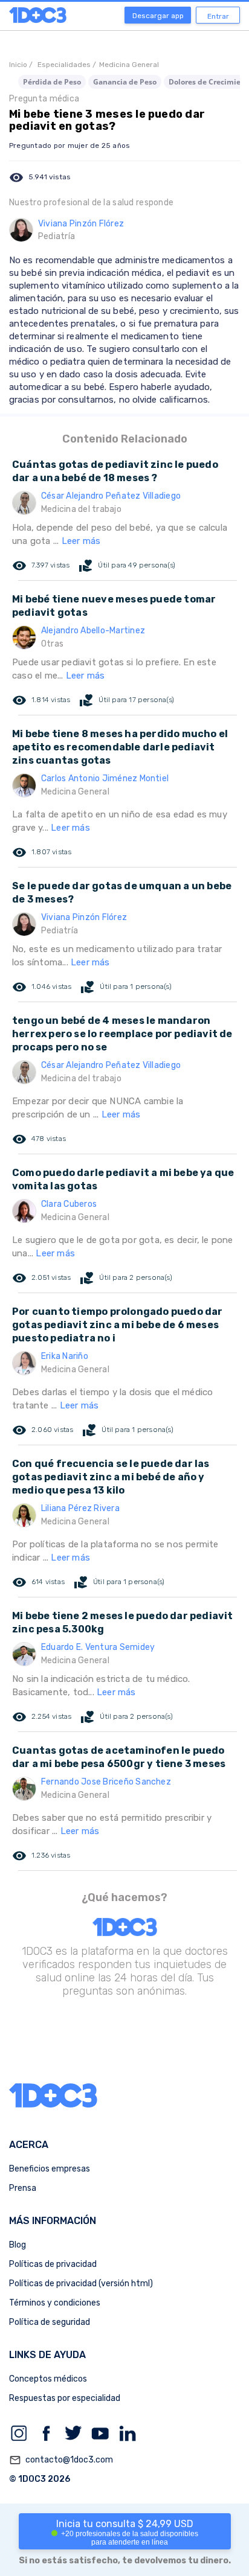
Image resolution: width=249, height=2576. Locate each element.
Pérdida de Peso (52, 82)
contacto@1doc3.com (61, 2460)
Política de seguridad (50, 2322)
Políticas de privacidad (53, 2264)
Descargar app (158, 16)
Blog (18, 2245)
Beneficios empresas (50, 2169)
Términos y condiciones (55, 2303)
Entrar (218, 16)
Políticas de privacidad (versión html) (81, 2284)
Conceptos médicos (48, 2379)
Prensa (23, 2188)
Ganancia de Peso (125, 82)
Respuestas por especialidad (65, 2398)
